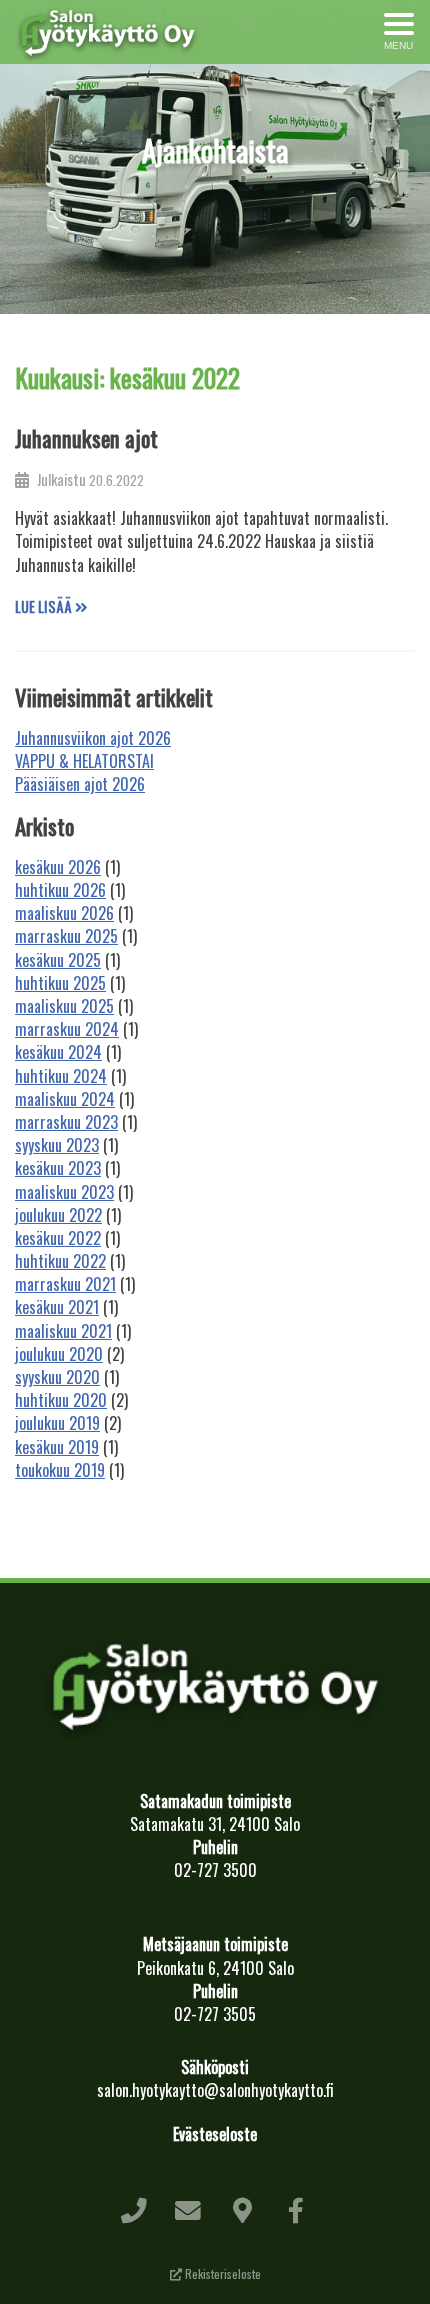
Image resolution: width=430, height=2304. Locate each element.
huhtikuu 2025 (60, 983)
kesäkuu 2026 (58, 867)
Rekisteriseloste (221, 2273)
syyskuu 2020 (57, 1377)
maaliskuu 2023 (64, 1192)
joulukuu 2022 (58, 1215)
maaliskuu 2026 (64, 913)
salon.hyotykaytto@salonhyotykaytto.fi (215, 2090)
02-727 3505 (215, 2014)
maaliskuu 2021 (63, 1331)
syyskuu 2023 (57, 1145)
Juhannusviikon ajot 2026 (93, 738)
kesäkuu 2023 (58, 1168)
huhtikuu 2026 (60, 890)
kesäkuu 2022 (58, 1238)
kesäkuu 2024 (58, 1052)
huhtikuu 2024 (61, 1076)
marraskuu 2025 (66, 936)
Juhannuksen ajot (86, 438)
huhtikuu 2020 (61, 1400)
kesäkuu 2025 (58, 960)
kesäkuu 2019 (57, 1447)
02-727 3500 (215, 1870)
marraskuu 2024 (67, 1029)
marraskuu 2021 (65, 1284)
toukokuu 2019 (60, 1470)
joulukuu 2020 (59, 1354)
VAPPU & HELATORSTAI (84, 761)
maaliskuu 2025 (64, 1006)
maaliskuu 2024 (65, 1099)
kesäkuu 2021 (57, 1307)
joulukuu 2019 (57, 1423)
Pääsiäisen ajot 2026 (80, 784)
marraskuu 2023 (66, 1122)
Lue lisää (45, 607)
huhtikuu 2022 (60, 1261)
